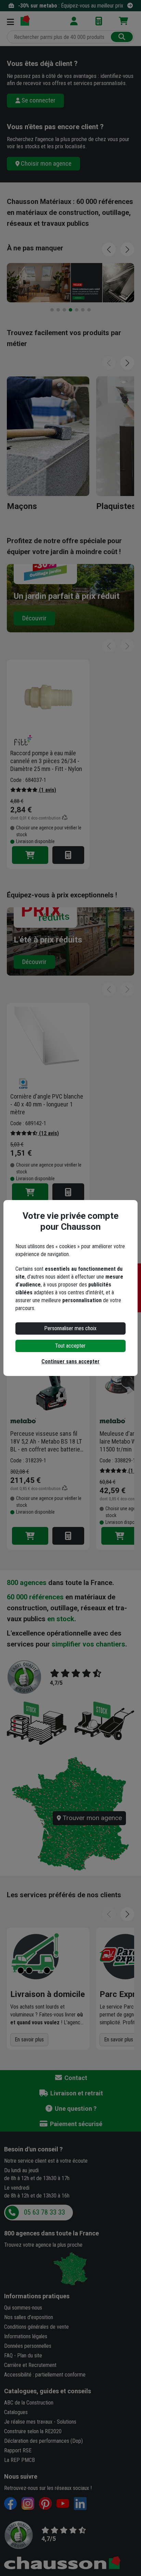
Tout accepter (70, 1346)
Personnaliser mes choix (70, 1328)
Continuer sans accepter (70, 1361)
